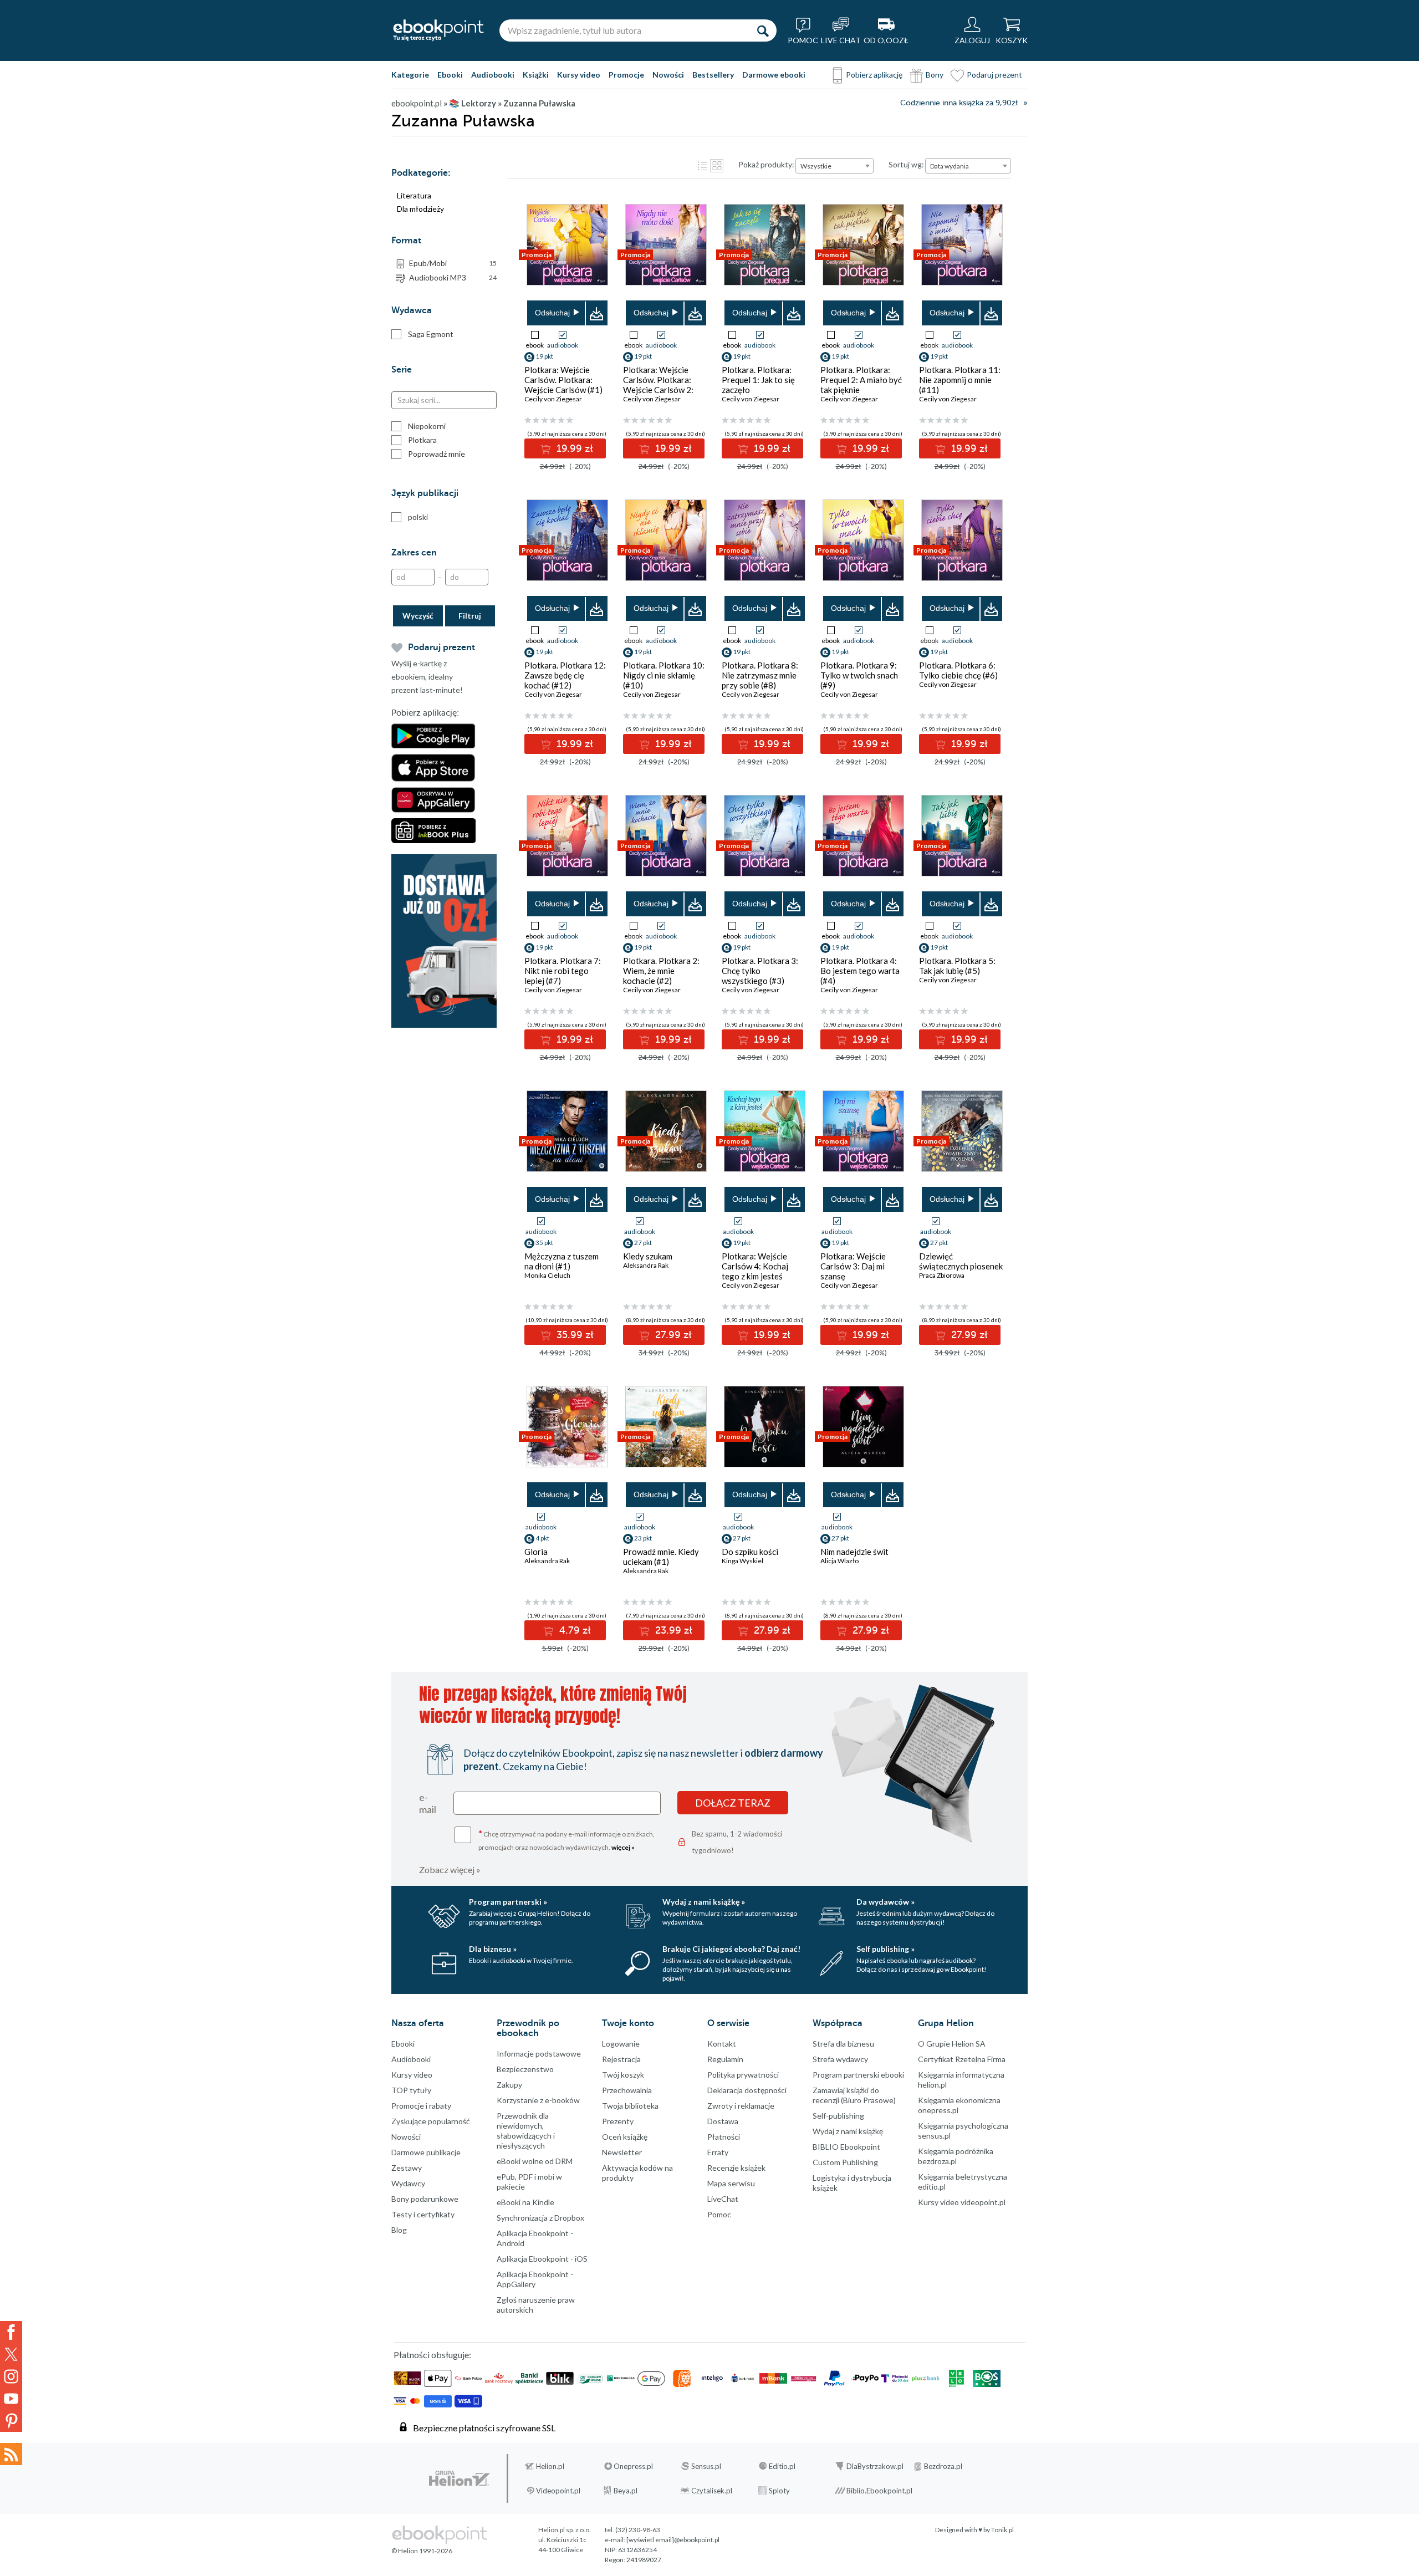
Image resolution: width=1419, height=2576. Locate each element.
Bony (935, 75)
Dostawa (723, 2121)
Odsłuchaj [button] (552, 313)
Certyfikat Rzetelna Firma (962, 2059)
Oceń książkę (625, 2137)
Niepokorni (427, 426)
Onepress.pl (633, 2466)
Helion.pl (550, 2466)
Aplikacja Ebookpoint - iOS (542, 2259)
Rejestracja (621, 2059)
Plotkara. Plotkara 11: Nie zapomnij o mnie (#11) (960, 380)
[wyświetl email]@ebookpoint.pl (673, 2540)
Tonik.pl (1002, 2530)
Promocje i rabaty (421, 2106)
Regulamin (725, 2059)
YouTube (11, 2399)
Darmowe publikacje (426, 2152)
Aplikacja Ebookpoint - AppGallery (535, 2279)
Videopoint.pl (558, 2491)
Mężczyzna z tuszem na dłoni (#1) (562, 1261)
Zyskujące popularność (431, 2121)
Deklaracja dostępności (747, 2090)
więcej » (623, 1847)
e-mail (428, 1803)
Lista (702, 166)
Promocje (626, 75)
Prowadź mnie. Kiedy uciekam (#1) (661, 1557)
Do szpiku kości (750, 1552)
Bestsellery (713, 75)
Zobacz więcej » (450, 1869)
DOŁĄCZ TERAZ (733, 1803)
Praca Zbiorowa (942, 1275)
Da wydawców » (885, 1902)
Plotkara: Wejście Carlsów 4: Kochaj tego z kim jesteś (755, 1266)
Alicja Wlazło (839, 1561)
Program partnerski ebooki (858, 2075)
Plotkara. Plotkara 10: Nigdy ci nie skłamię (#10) (664, 675)
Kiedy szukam (648, 1256)
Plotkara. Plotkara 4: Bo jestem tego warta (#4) (860, 971)
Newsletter (622, 2152)
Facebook (11, 2332)
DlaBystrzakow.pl (875, 2466)
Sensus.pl (706, 2466)
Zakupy (509, 2085)
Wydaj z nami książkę (848, 2131)
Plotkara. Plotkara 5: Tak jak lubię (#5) (957, 966)
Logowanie (621, 2044)
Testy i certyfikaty (423, 2214)
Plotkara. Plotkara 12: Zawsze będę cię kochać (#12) (565, 675)
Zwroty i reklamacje (741, 2106)
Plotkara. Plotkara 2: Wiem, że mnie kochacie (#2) (661, 971)
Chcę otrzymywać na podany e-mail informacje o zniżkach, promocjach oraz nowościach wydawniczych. (566, 1840)
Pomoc (719, 2214)
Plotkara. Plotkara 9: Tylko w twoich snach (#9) (859, 675)
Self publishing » (885, 1949)
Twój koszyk (623, 2075)
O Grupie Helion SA (952, 2044)
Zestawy (407, 2168)
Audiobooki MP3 (453, 277)
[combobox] (834, 166)
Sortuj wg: (906, 164)
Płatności (724, 2137)
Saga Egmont (431, 334)
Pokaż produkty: (766, 164)
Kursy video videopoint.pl (962, 2202)
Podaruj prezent (994, 75)
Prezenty (618, 2121)
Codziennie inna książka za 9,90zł (959, 103)
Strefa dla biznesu (843, 2044)
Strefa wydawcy (840, 2059)
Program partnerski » (508, 1902)
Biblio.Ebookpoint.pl (879, 2491)
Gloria (536, 1552)
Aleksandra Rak (646, 1265)
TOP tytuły (411, 2090)
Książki (536, 75)
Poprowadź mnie (437, 454)
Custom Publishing (845, 2162)
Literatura (414, 195)
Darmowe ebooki (774, 75)
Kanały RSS (11, 2454)
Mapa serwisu (731, 2183)
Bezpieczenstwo (525, 2069)
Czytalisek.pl (712, 2491)
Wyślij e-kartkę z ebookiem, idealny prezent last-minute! (427, 677)
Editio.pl (782, 2466)
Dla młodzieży (420, 209)
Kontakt (722, 2044)
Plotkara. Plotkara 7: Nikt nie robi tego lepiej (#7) (563, 971)
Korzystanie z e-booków (538, 2100)
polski (418, 517)
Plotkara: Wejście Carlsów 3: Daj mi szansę (853, 1266)
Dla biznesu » (493, 1949)
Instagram (11, 2376)
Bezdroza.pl (943, 2466)
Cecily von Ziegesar (553, 399)
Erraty (718, 2152)
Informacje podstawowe (539, 2054)
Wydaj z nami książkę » (704, 1902)
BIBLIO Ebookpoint (846, 2147)
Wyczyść (418, 616)
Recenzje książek (736, 2168)
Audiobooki (493, 75)
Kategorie (410, 75)
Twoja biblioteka (630, 2106)
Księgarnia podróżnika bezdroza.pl (956, 2156)
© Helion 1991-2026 (422, 2551)
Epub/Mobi (453, 263)
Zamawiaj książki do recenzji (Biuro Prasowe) (854, 2095)
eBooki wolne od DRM (535, 2161)
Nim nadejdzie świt (854, 1552)
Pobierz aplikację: (425, 713)
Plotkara (422, 440)
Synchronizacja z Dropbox (540, 2218)
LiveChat (723, 2199)
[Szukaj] (763, 30)
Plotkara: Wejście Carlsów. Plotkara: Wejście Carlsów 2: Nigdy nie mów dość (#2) (659, 390)
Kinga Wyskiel (742, 1561)
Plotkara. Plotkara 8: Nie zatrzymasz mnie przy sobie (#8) (760, 675)
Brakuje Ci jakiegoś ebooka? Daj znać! (731, 1949)
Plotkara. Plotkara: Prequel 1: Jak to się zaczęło (758, 380)
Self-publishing (838, 2116)
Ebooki (450, 75)
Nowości (668, 75)
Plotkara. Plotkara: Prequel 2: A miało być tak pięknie (861, 380)
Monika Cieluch (547, 1275)
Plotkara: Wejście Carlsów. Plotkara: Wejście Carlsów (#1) (563, 380)
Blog (399, 2230)
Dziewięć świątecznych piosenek (961, 1261)
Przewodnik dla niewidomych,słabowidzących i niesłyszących (526, 2131)
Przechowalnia (627, 2090)
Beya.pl (626, 2491)
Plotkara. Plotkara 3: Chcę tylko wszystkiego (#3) (760, 971)
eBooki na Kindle (525, 2202)
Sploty (779, 2491)
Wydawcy (408, 2183)
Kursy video (579, 75)
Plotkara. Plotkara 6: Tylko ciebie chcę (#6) (958, 670)
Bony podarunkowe (425, 2199)
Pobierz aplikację (874, 75)
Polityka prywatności (743, 2075)
